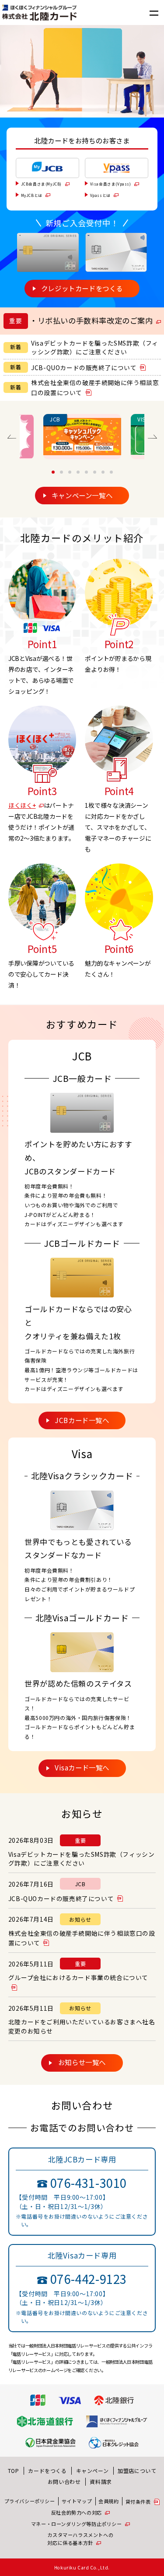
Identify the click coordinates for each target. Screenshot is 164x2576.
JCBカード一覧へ (82, 1420)
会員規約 (108, 2501)
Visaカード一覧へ (82, 1767)
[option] (82, 437)
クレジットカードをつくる (82, 288)
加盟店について (137, 2471)
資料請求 (101, 2481)
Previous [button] (12, 437)
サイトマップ (77, 2501)
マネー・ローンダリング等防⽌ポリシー (77, 2524)
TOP (14, 2471)
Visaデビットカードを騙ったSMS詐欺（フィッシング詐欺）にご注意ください (95, 348)
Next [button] (152, 437)
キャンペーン (92, 2471)
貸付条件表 (138, 2501)
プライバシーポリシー (30, 2501)
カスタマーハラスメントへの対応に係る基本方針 (80, 2539)
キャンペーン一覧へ (82, 495)
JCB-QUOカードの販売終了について (84, 367)
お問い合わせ (64, 2481)
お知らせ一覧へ (82, 2062)
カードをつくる (47, 2471)
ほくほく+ (22, 805)
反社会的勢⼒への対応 (77, 2512)
